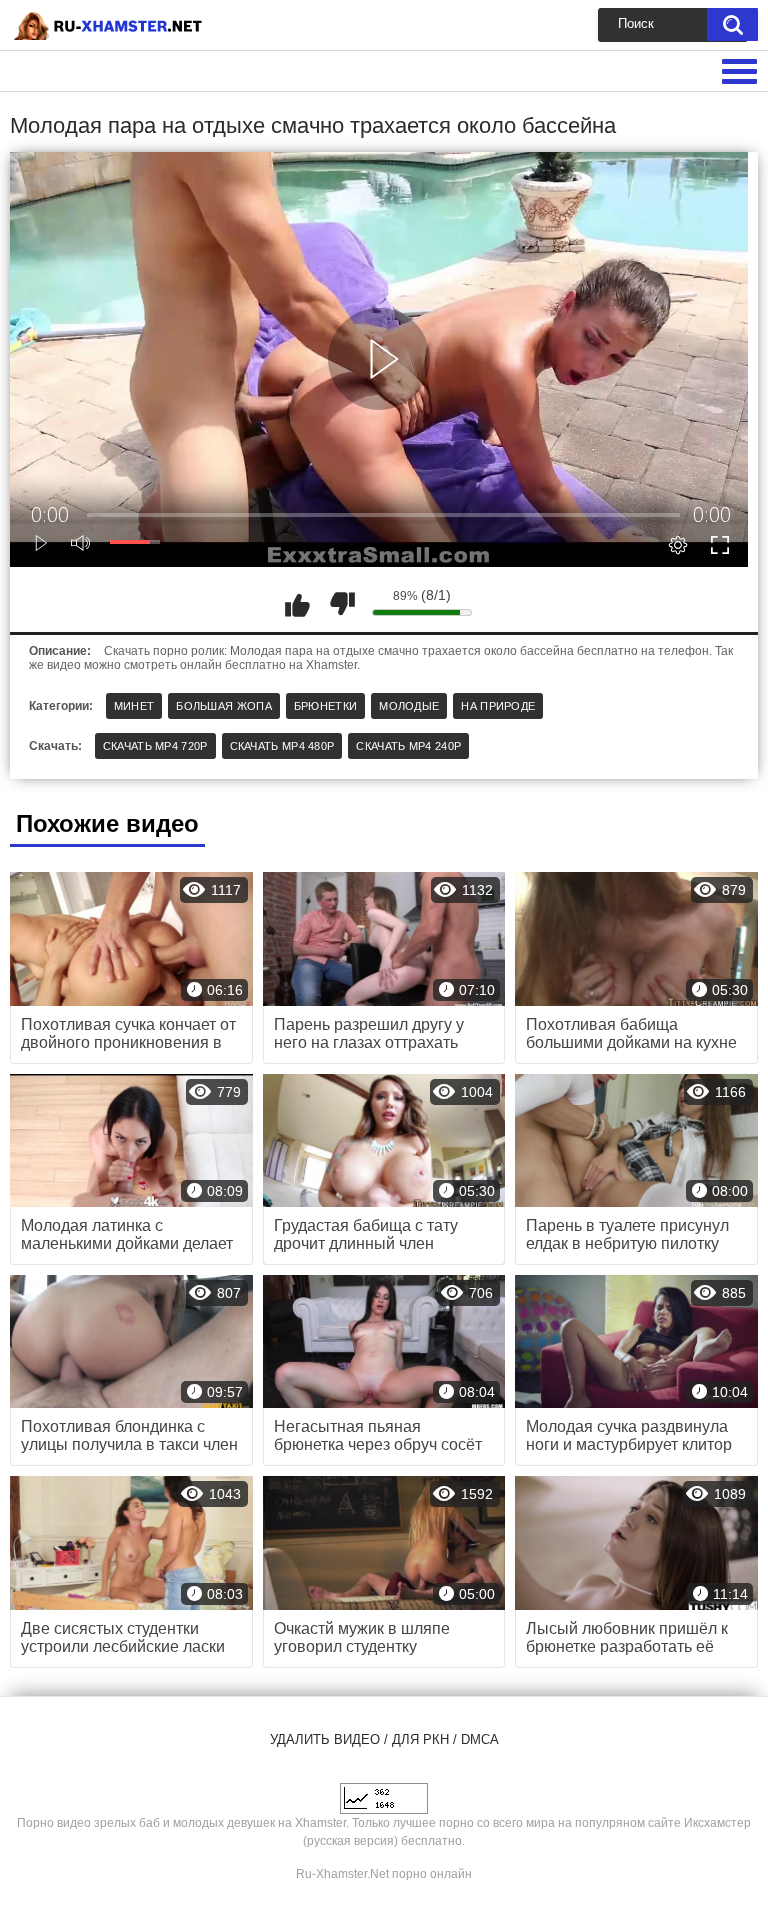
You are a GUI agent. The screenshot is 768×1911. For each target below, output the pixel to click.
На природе (498, 706)
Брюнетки (325, 706)
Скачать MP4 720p (155, 746)
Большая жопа (224, 706)
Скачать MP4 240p (408, 746)
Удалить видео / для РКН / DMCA (384, 1739)
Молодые (409, 706)
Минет (134, 706)
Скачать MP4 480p (282, 746)
